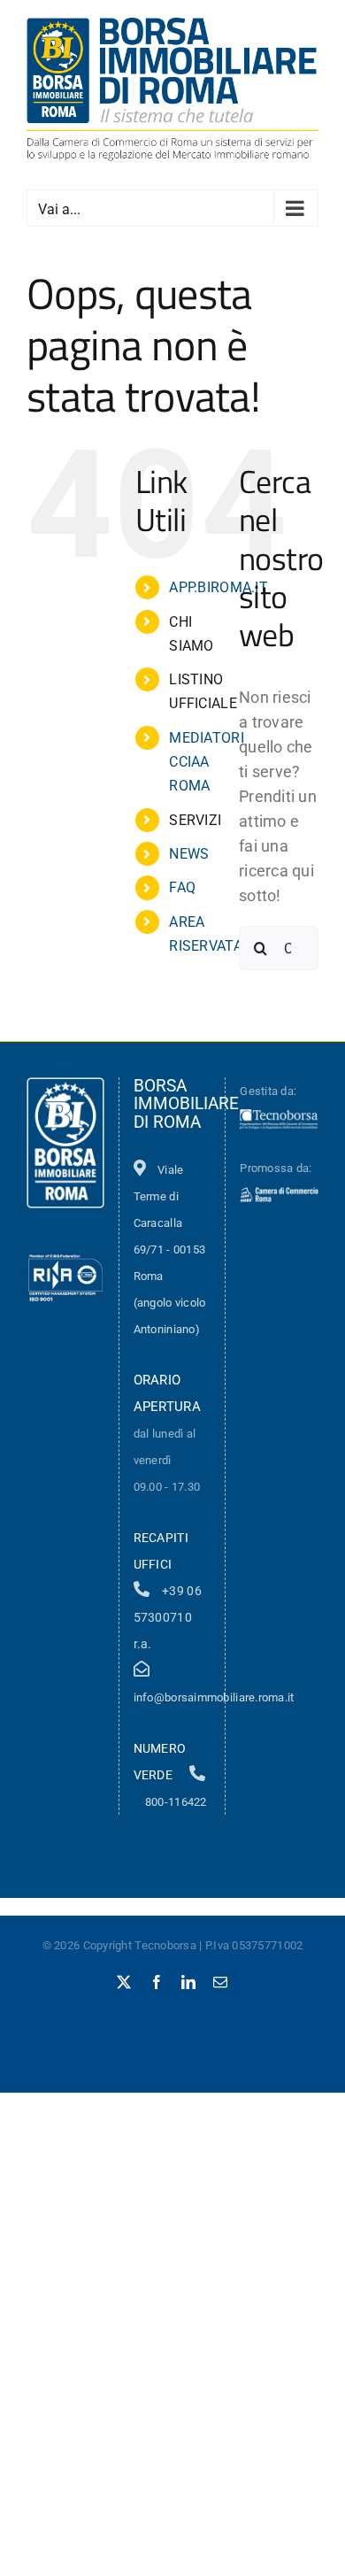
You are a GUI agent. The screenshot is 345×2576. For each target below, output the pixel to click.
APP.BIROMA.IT (218, 587)
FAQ (182, 887)
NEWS (189, 854)
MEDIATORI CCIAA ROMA (206, 762)
